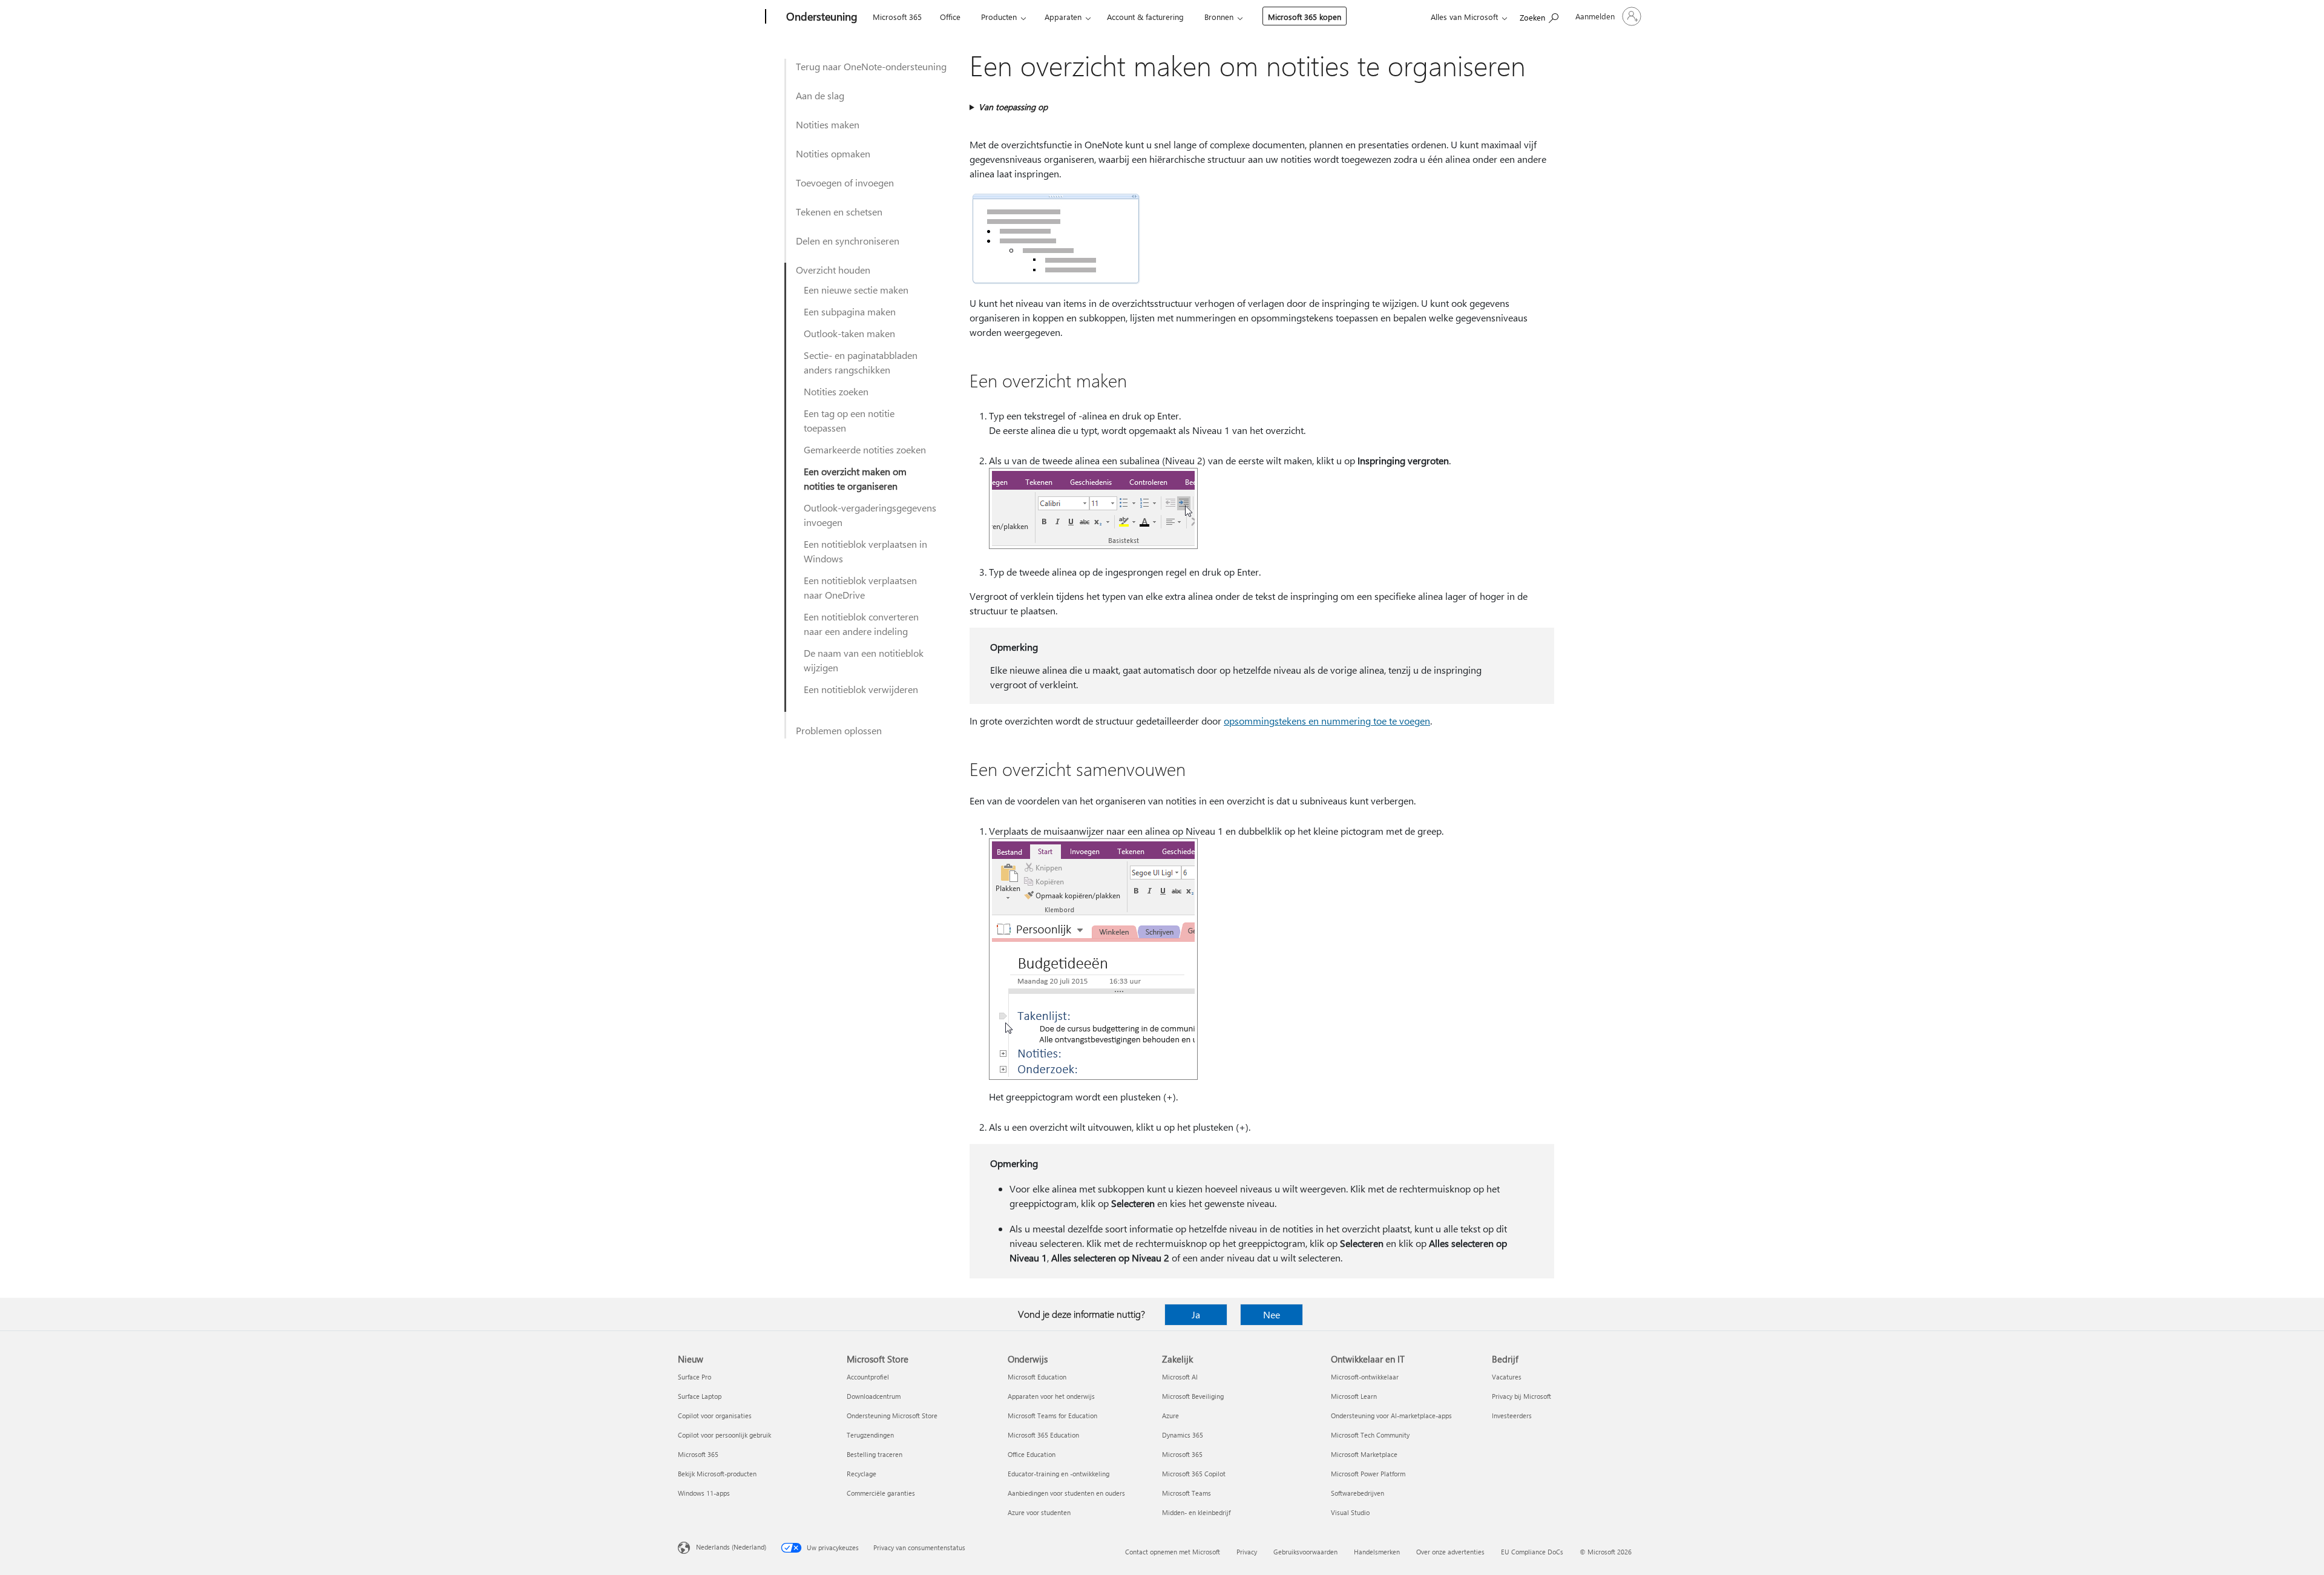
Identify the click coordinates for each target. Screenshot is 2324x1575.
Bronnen (1219, 17)
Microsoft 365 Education (1043, 1435)
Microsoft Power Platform (1368, 1474)
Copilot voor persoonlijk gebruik (724, 1435)
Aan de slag (820, 95)
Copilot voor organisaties (715, 1416)
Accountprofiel (868, 1377)
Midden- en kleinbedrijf (1196, 1512)
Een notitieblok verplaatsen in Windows (865, 551)
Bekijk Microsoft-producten (717, 1474)
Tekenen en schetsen (839, 212)
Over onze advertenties (1450, 1552)
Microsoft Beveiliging (1193, 1396)
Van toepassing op (1013, 107)
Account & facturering (1145, 17)
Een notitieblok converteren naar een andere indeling (861, 624)
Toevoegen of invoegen (845, 182)
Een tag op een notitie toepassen (849, 420)
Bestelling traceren (875, 1454)
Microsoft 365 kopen (1305, 17)
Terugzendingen (870, 1435)
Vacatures (1507, 1377)
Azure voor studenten (1039, 1512)
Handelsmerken (1377, 1552)
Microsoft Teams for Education (1052, 1416)
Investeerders (1512, 1416)
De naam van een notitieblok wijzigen (864, 660)
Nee (1272, 1314)
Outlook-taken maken (849, 333)
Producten (999, 17)
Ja (1196, 1314)
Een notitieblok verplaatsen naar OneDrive (860, 587)
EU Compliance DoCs (1532, 1552)
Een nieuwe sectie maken (856, 290)
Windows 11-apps (704, 1493)
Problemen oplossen (839, 730)
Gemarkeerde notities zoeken (865, 449)
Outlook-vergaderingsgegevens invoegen (870, 515)
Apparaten (1063, 17)
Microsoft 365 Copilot (1194, 1474)
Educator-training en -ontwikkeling (1059, 1474)
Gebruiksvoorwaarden (1305, 1552)
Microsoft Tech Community (1370, 1435)
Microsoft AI (1180, 1377)
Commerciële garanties (881, 1493)
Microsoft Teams (1187, 1493)
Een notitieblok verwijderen (861, 689)
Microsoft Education (1037, 1377)
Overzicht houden (833, 270)
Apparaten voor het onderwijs (1051, 1396)
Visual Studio (1350, 1512)
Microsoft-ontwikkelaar (1365, 1377)
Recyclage (862, 1474)
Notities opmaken (833, 153)
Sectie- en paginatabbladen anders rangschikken (861, 362)
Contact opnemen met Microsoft (1173, 1552)
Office (950, 17)
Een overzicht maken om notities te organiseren (855, 478)
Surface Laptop (700, 1396)
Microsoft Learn (1354, 1396)
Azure (1170, 1416)
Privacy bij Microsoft (1521, 1396)
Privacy (1247, 1552)
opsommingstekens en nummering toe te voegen (1327, 721)
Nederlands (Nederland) (731, 1547)
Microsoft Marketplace (1364, 1454)
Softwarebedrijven (1357, 1493)
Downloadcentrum (874, 1396)
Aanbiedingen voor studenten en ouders (1066, 1493)
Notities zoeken (836, 391)
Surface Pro (694, 1377)
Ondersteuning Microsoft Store (892, 1416)
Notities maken (828, 124)
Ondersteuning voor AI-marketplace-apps (1391, 1416)
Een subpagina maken (850, 311)
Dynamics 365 (1183, 1435)
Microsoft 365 (897, 17)
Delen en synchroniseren (848, 241)
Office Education (1032, 1454)
